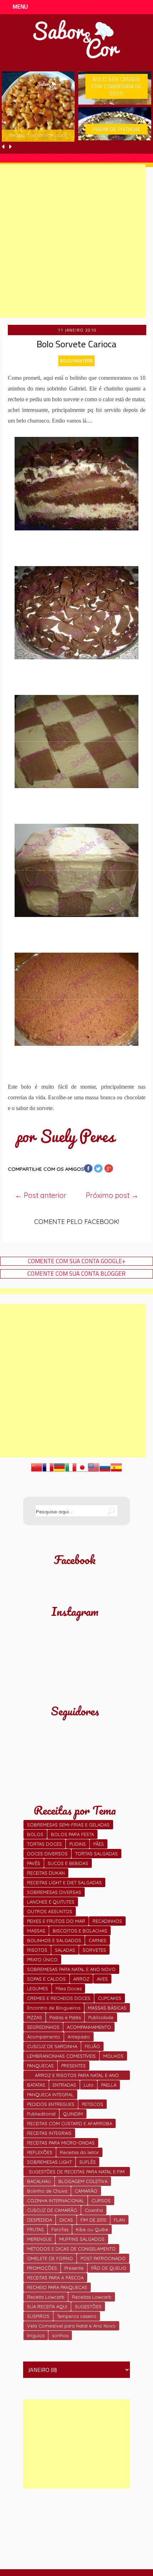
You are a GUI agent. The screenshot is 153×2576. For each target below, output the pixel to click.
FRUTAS (35, 2229)
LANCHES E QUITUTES (51, 1902)
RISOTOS (37, 1950)
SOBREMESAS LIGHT (49, 2162)
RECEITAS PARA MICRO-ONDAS (61, 2143)
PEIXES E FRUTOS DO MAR (56, 1921)
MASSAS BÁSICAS (107, 2008)
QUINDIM (73, 2114)
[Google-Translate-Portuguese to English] (94, 1471)
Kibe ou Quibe (92, 2229)
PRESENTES (73, 2066)
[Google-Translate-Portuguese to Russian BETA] (105, 1471)
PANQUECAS (40, 2066)
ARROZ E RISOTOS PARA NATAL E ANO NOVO (77, 2076)
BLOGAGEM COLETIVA (83, 2181)
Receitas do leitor (79, 2152)
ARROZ (81, 1979)
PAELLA (109, 2085)
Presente (74, 2268)
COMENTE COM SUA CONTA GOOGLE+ (77, 1261)
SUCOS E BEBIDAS (68, 1863)
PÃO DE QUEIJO (109, 2268)
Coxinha (94, 2210)
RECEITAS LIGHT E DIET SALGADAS (64, 1882)
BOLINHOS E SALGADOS (54, 1940)
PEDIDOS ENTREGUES (51, 2104)
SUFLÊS (88, 2162)
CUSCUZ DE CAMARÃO (52, 2210)
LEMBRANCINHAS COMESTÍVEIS (61, 2056)
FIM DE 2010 (93, 2220)
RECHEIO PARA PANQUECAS (57, 2287)
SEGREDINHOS (43, 2027)
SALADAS (65, 1950)
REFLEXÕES (40, 2152)
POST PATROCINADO (103, 2258)
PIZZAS (35, 2017)
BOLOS (35, 1834)
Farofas (60, 2229)
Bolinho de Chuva (47, 2191)
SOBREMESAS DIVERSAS (54, 1892)
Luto (89, 2085)
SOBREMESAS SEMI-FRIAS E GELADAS (68, 1825)
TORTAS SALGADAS (96, 1854)
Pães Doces (68, 1988)
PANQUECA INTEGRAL (50, 2094)
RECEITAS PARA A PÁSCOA (55, 2278)
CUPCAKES (110, 1998)
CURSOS (101, 2201)
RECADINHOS (107, 1921)
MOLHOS (113, 2056)
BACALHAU (39, 2181)
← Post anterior (41, 1195)
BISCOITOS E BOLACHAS (80, 1931)
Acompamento (44, 2037)
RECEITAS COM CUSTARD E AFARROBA (70, 2123)
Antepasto (79, 2037)
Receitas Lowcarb (92, 2297)
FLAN (119, 2220)
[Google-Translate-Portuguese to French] (48, 1471)
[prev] (4, 147)
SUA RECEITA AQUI (47, 2307)
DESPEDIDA (39, 2220)
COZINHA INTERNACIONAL (56, 2201)
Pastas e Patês (65, 2017)
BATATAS (36, 2085)
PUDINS (78, 1844)
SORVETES (94, 1950)
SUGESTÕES (88, 2307)
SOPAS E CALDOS (46, 1979)
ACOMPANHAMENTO (89, 2027)
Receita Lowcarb (46, 2297)
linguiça (36, 2335)
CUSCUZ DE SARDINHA (52, 2046)
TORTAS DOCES (44, 1844)
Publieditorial (41, 2114)
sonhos (60, 2335)
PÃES (99, 1844)
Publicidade (101, 2017)
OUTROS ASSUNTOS (50, 1911)
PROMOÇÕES (42, 2268)
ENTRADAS (64, 2085)
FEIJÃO (92, 2046)
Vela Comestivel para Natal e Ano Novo (71, 2326)
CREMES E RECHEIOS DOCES (59, 1998)
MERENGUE (39, 2239)
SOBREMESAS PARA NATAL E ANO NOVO (71, 1969)
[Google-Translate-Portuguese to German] (59, 1471)
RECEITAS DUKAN (46, 1873)
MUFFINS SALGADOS (82, 2239)
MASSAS (36, 1931)
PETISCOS (93, 2104)
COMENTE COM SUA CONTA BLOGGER (76, 1274)
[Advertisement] (76, 2444)
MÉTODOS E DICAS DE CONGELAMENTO (71, 2249)
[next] (10, 147)
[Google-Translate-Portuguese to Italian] (71, 1471)
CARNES (97, 1940)
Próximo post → (112, 1195)
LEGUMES (38, 1988)
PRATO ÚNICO (42, 1960)
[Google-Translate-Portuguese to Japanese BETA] (82, 1471)
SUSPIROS (38, 2316)
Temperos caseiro (77, 2316)
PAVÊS (34, 1863)
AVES (102, 1979)
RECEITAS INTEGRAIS (49, 2133)
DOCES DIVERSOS (47, 1854)
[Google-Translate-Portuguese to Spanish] (116, 1471)
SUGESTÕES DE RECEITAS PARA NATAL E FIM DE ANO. (77, 2172)
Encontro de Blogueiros (54, 2008)
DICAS (66, 2220)
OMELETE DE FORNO (50, 2258)
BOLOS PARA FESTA (76, 361)
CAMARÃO (86, 2191)
